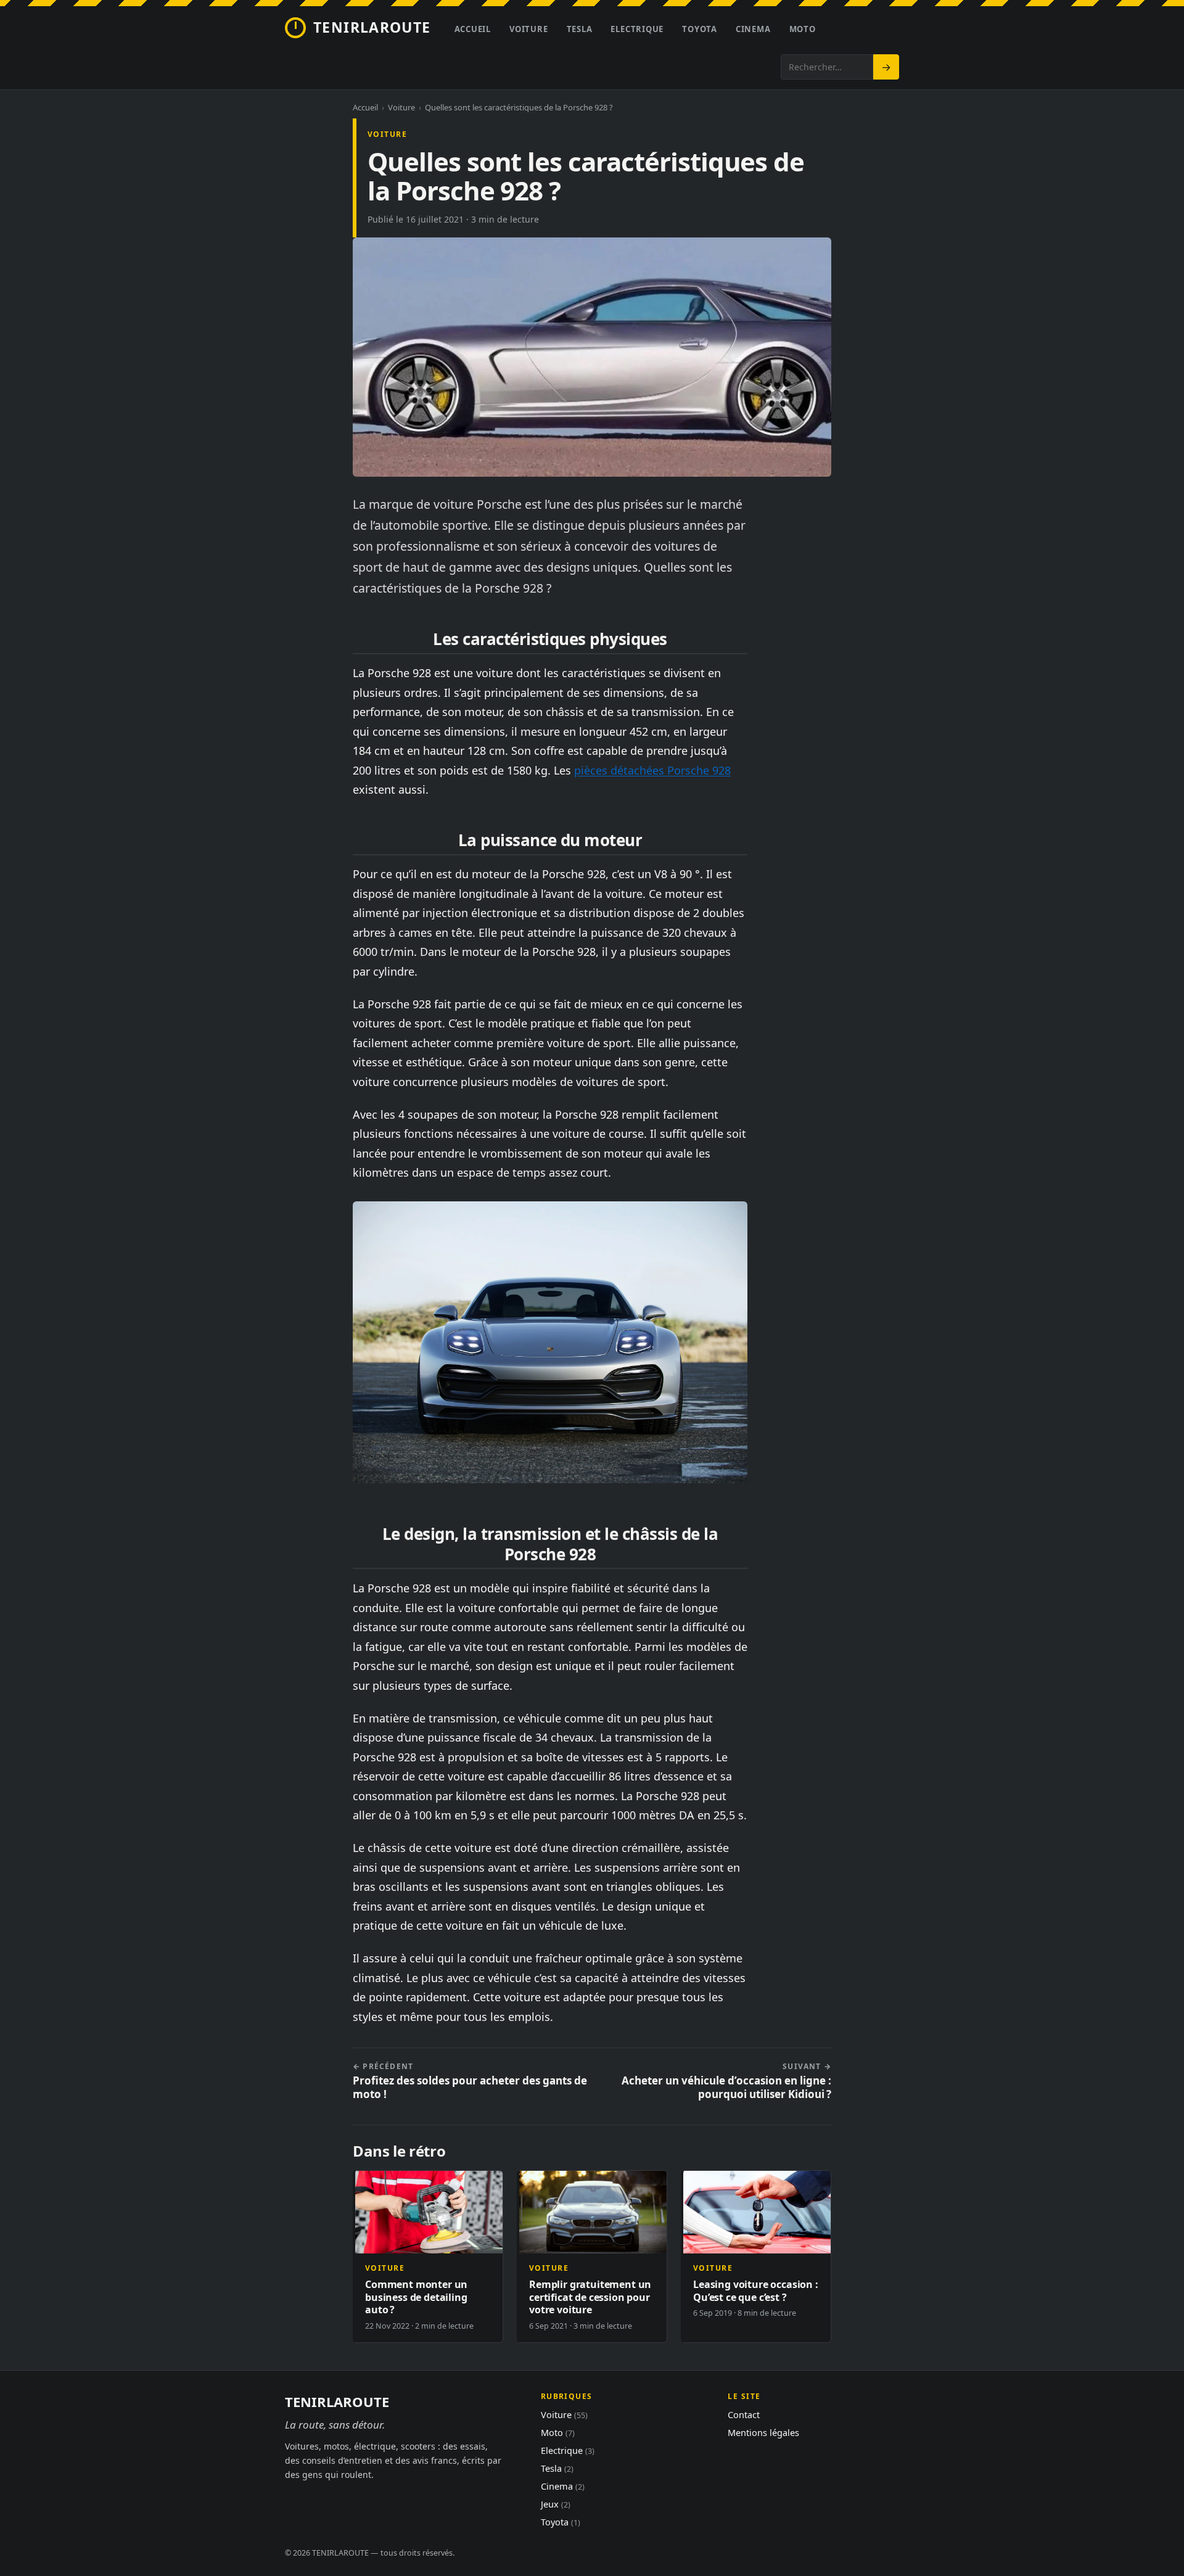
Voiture (528, 29)
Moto (803, 29)
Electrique (637, 29)
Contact (744, 2414)
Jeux (556, 2504)
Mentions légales (763, 2432)
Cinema (753, 29)
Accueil (473, 29)
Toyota (700, 29)
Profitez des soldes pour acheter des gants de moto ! (470, 2081)
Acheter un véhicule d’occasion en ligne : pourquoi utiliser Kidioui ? (726, 2081)
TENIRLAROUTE (372, 27)
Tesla (580, 29)
